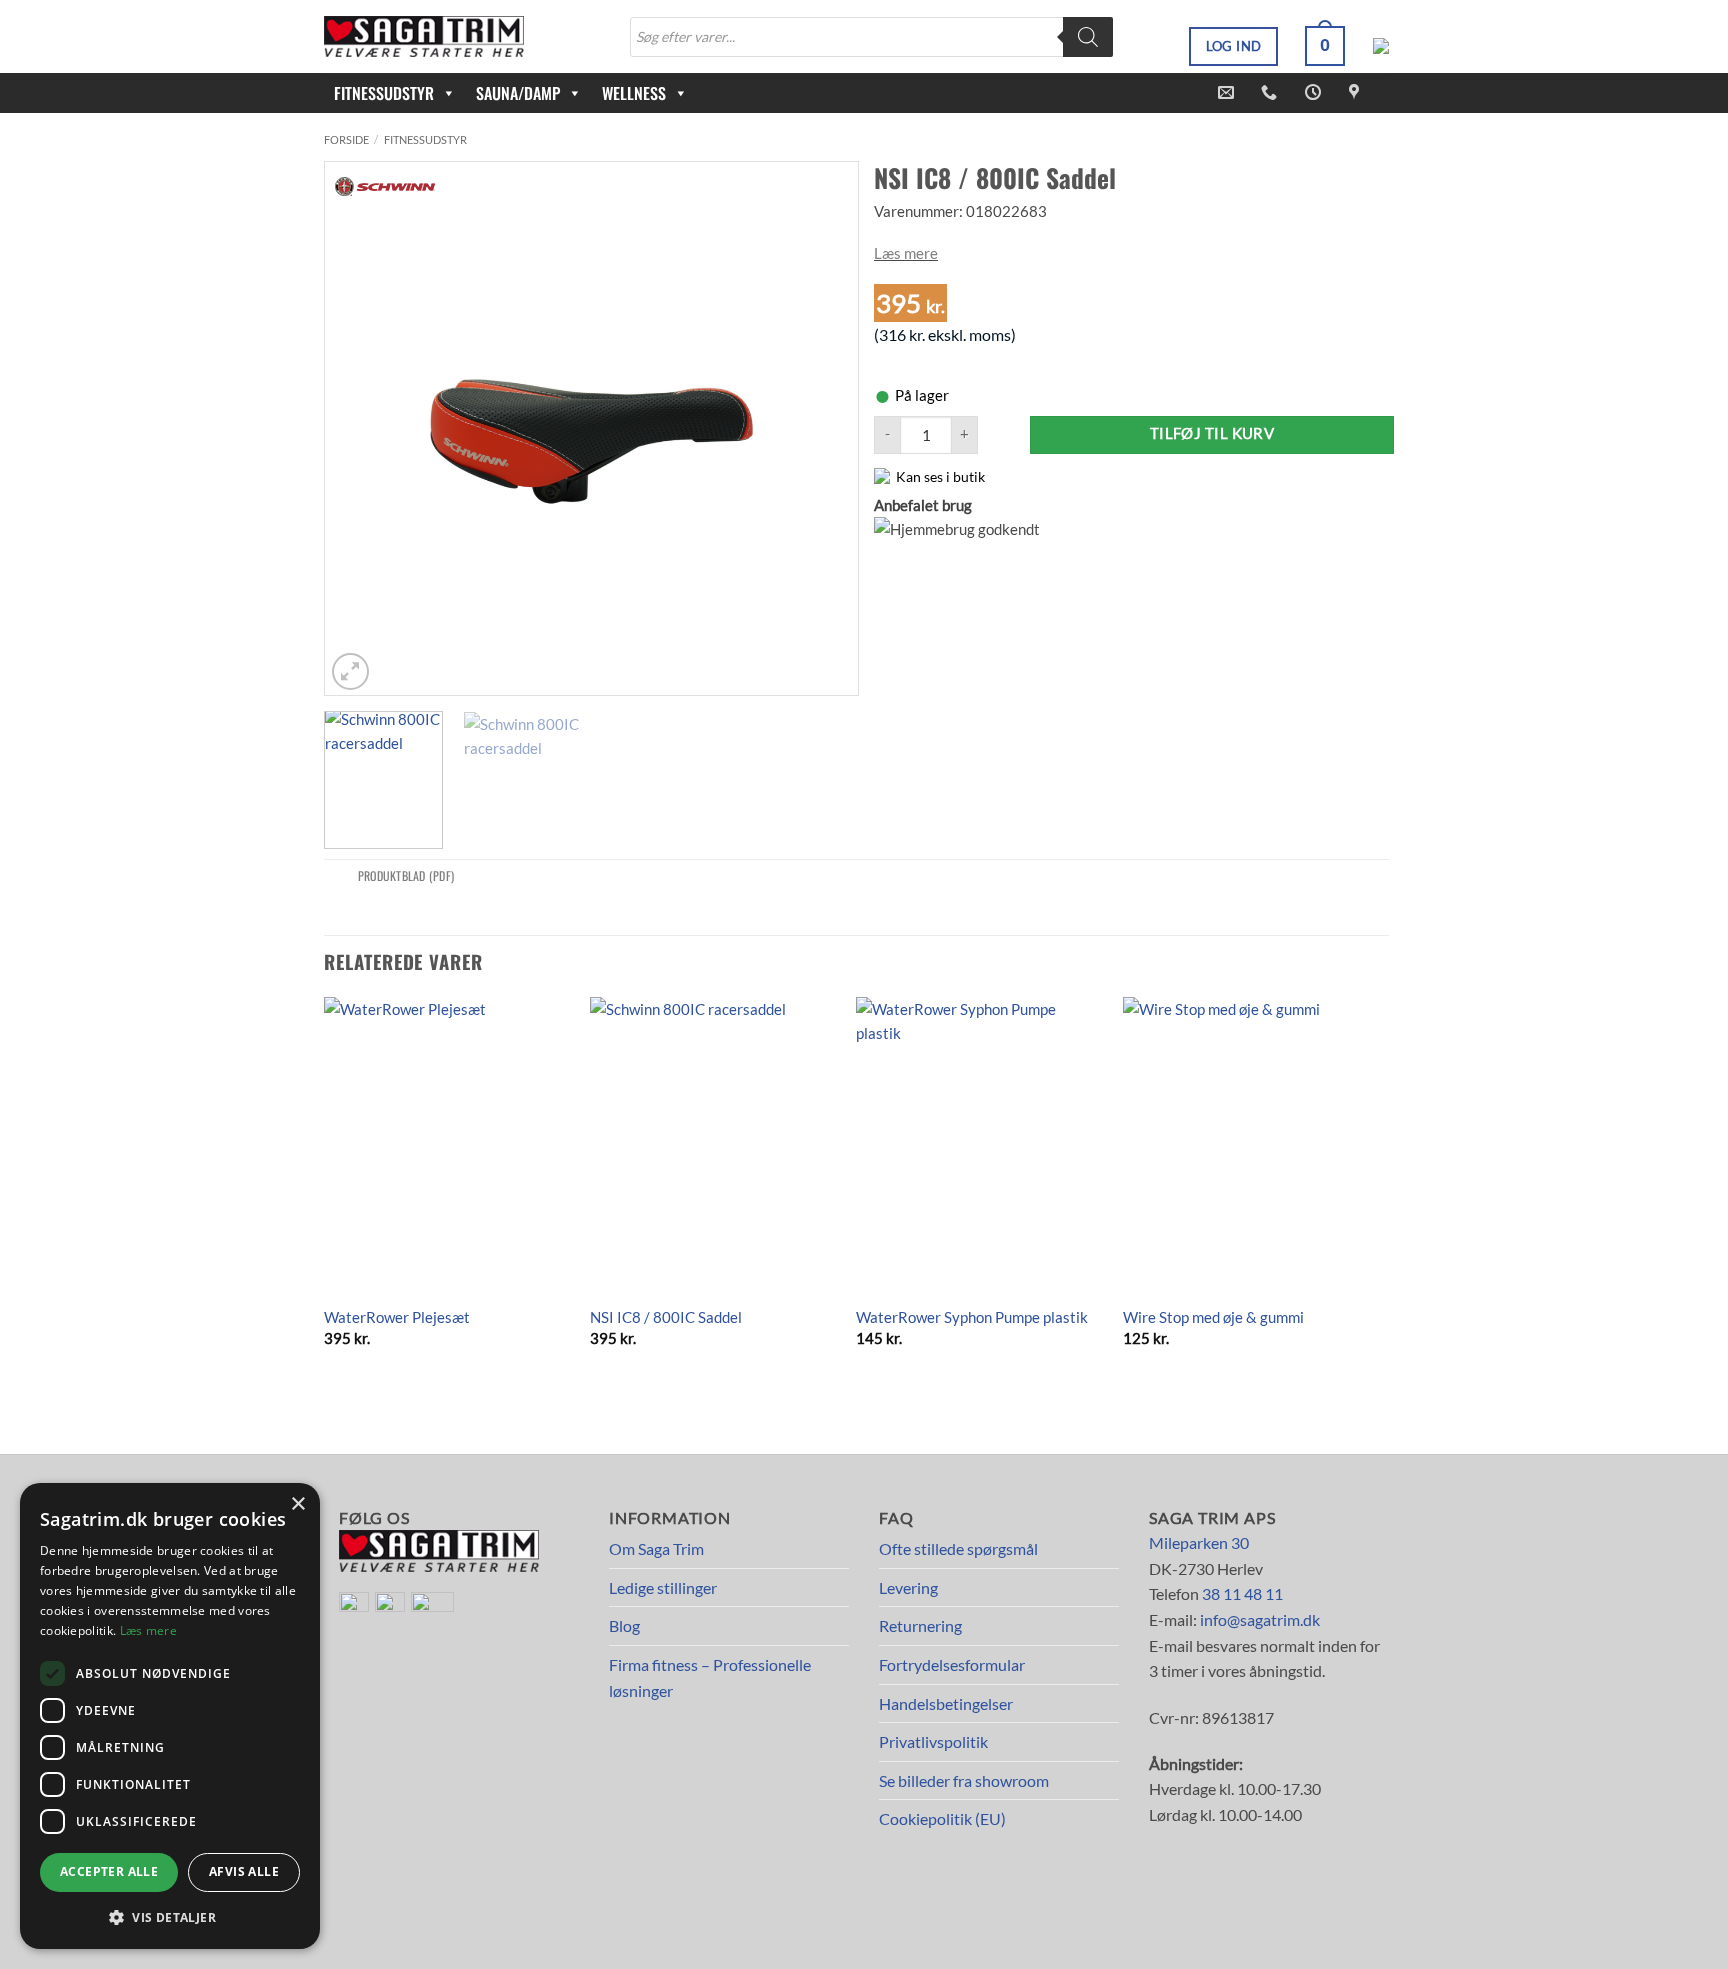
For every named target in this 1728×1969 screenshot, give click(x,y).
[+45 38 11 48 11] (1271, 92)
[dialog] (170, 1716)
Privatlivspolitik (933, 1741)
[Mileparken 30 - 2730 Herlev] (1356, 92)
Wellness (634, 93)
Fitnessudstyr (425, 139)
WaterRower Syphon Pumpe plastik (972, 1317)
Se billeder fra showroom (964, 1780)
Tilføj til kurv (1212, 433)
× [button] (297, 1504)
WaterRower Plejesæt (397, 1317)
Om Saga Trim (656, 1548)
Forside (346, 139)
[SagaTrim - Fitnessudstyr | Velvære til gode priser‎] (424, 37)
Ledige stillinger (663, 1587)
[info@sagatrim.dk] (1228, 92)
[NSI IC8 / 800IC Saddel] (713, 1145)
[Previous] (361, 428)
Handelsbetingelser (946, 1703)
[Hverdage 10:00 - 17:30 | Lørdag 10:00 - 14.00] (1315, 92)
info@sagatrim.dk (1260, 1619)
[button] (1325, 46)
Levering (908, 1587)
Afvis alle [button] (244, 1871)
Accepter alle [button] (109, 1871)
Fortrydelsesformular (952, 1664)
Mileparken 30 (1199, 1542)
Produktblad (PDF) (406, 875)
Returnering (920, 1625)
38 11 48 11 (1242, 1593)
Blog (624, 1625)
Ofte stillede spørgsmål (958, 1548)
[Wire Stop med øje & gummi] (1246, 1145)
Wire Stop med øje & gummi (1213, 1317)
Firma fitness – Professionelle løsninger (710, 1677)
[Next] (822, 428)
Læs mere (906, 253)
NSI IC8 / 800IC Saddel (666, 1317)
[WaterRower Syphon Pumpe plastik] (979, 1145)
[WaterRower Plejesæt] (447, 1145)
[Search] (1088, 37)
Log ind (1234, 46)
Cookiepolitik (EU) (942, 1818)
